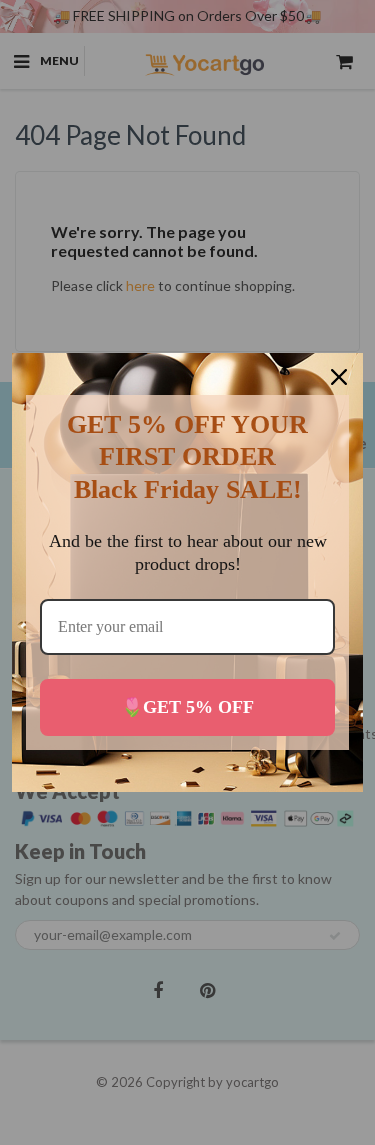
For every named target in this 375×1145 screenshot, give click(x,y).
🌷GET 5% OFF (187, 707)
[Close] (339, 377)
